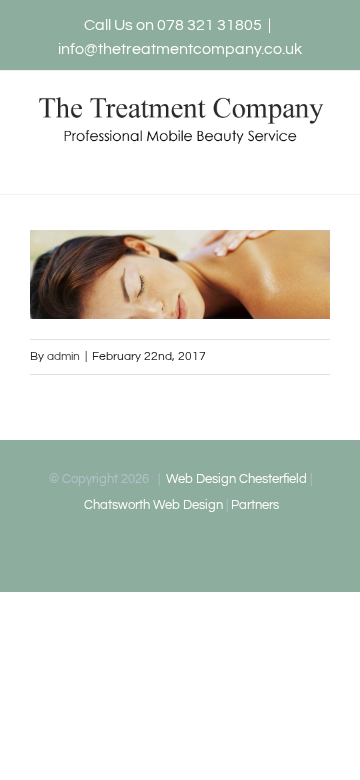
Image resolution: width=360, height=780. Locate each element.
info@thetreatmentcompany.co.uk (180, 49)
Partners (255, 505)
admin (63, 356)
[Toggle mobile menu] (322, 163)
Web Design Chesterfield (235, 479)
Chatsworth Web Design (152, 505)
